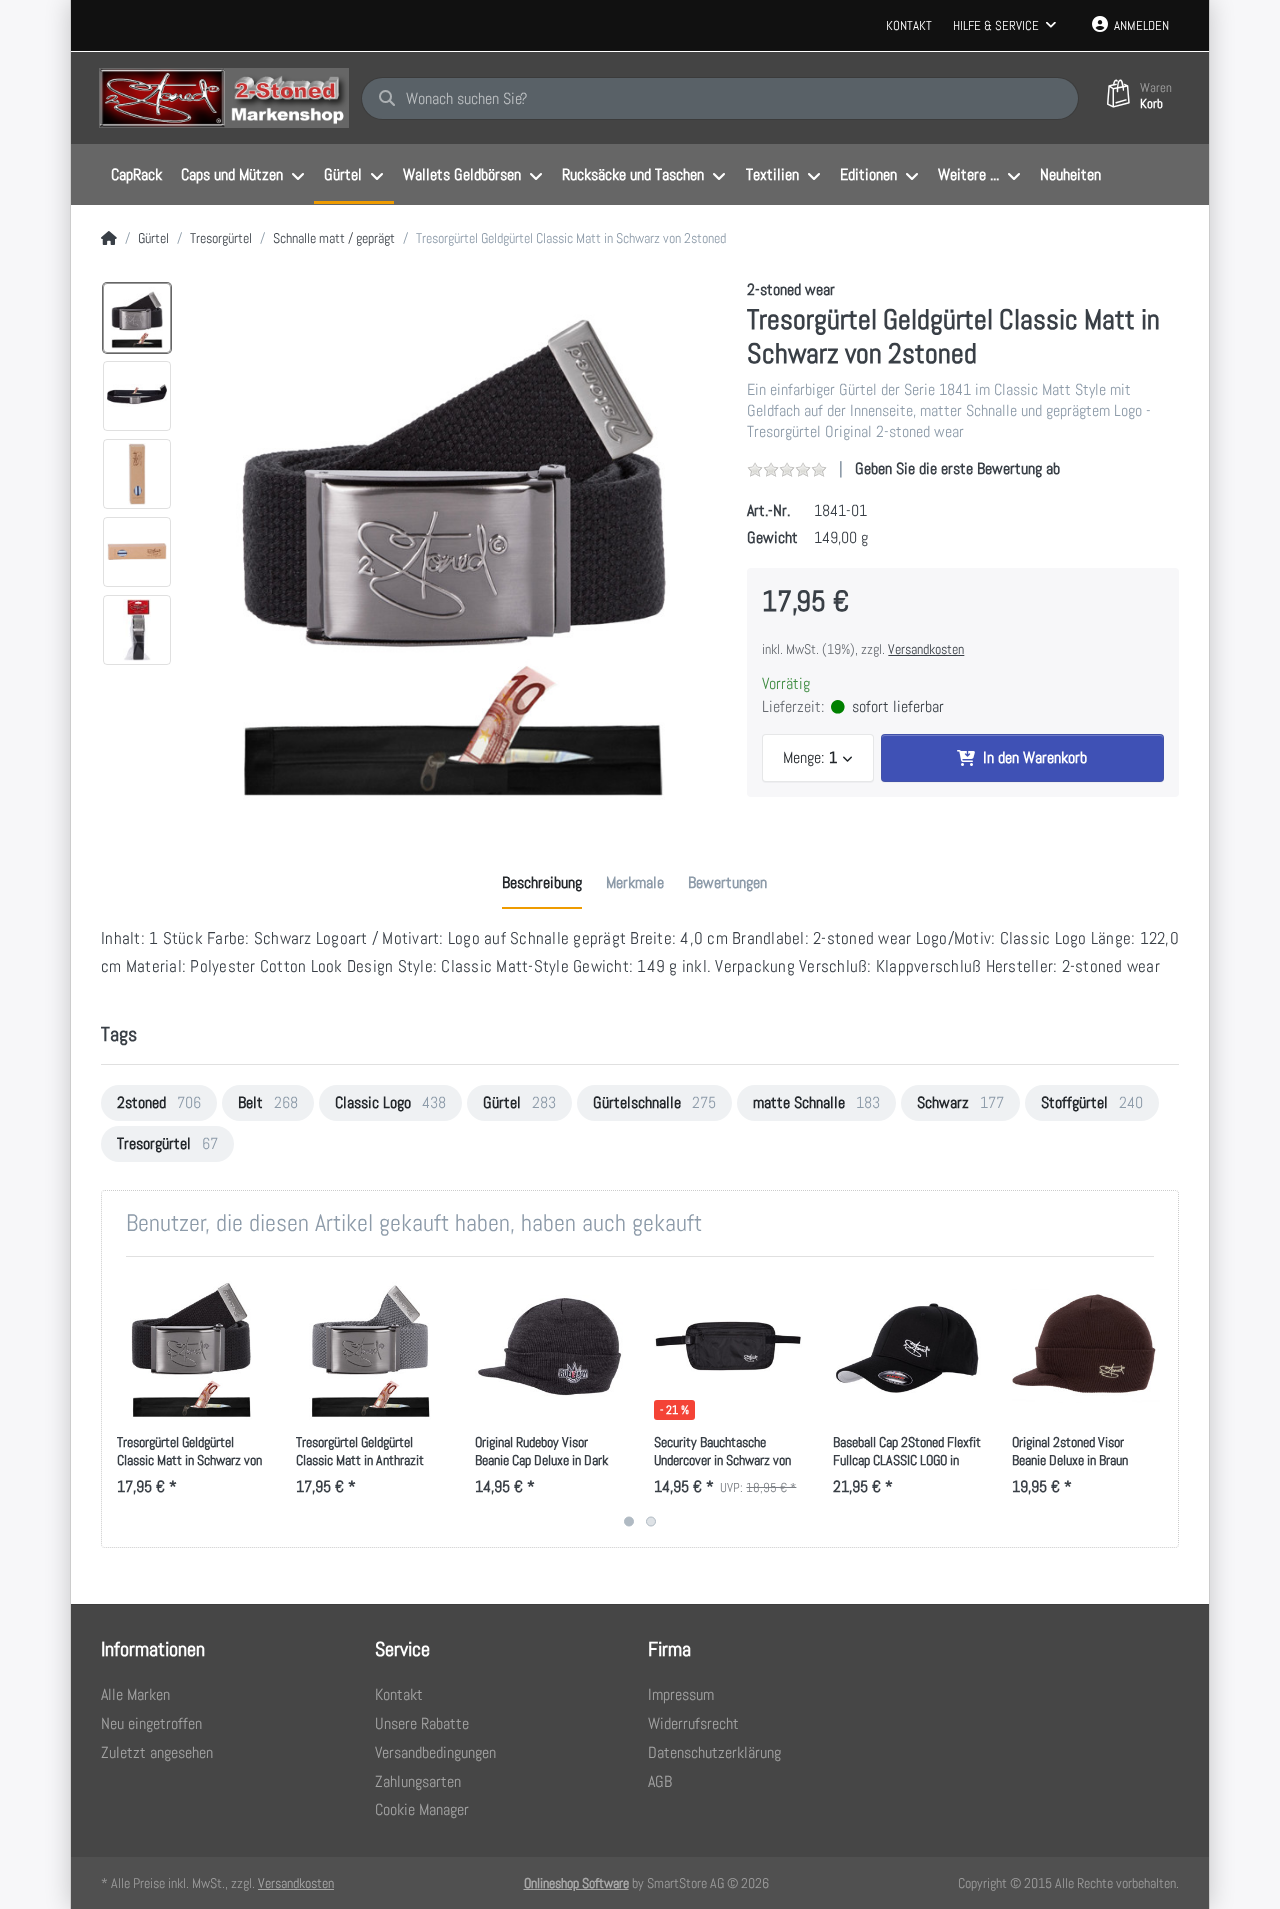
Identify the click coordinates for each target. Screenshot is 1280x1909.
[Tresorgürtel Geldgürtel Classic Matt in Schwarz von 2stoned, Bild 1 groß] (137, 318)
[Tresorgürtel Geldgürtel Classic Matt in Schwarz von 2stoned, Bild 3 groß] (137, 474)
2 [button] (651, 1522)
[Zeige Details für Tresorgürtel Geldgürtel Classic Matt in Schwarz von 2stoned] (191, 1346)
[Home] (109, 239)
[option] (453, 543)
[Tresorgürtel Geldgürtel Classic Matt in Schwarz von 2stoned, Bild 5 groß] (137, 630)
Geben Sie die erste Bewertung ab (957, 468)
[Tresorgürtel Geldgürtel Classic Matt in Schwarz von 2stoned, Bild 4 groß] (137, 552)
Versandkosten (926, 649)
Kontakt (909, 25)
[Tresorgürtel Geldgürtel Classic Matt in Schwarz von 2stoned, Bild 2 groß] (137, 396)
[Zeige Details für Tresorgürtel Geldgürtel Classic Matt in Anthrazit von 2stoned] (370, 1346)
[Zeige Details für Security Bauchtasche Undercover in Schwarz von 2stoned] (728, 1346)
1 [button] (629, 1522)
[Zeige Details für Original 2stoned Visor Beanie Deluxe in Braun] (1086, 1346)
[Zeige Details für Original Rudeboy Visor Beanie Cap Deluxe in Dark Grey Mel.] (549, 1346)
